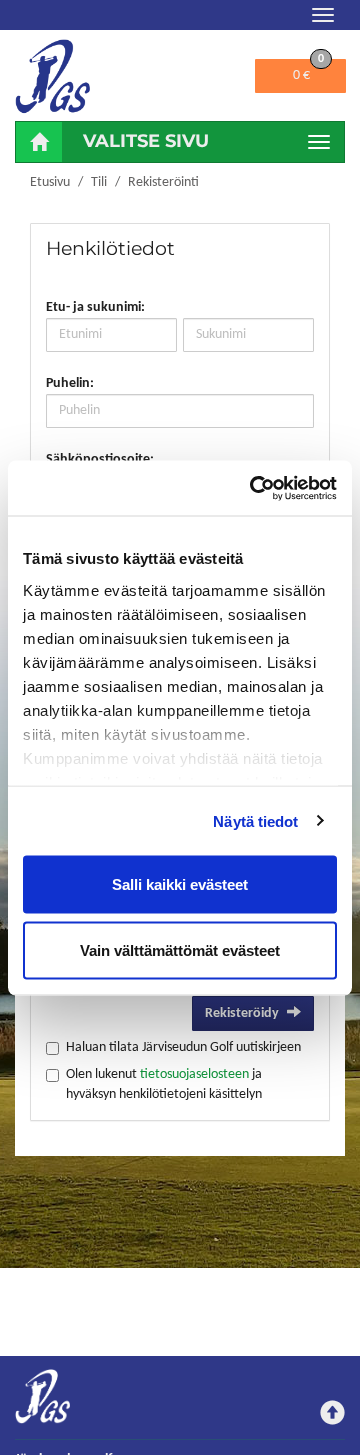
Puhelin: (70, 383)
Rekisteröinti (163, 182)
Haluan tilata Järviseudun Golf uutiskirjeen (183, 1047)
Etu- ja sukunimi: (95, 307)
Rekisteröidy (242, 1013)
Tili (99, 182)
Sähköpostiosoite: (100, 459)
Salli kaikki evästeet (180, 884)
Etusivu (50, 182)
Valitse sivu (146, 141)
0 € (308, 71)
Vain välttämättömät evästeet (180, 949)
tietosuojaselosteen (194, 1074)
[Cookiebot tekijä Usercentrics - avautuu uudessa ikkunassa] (254, 488)
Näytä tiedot (255, 820)
